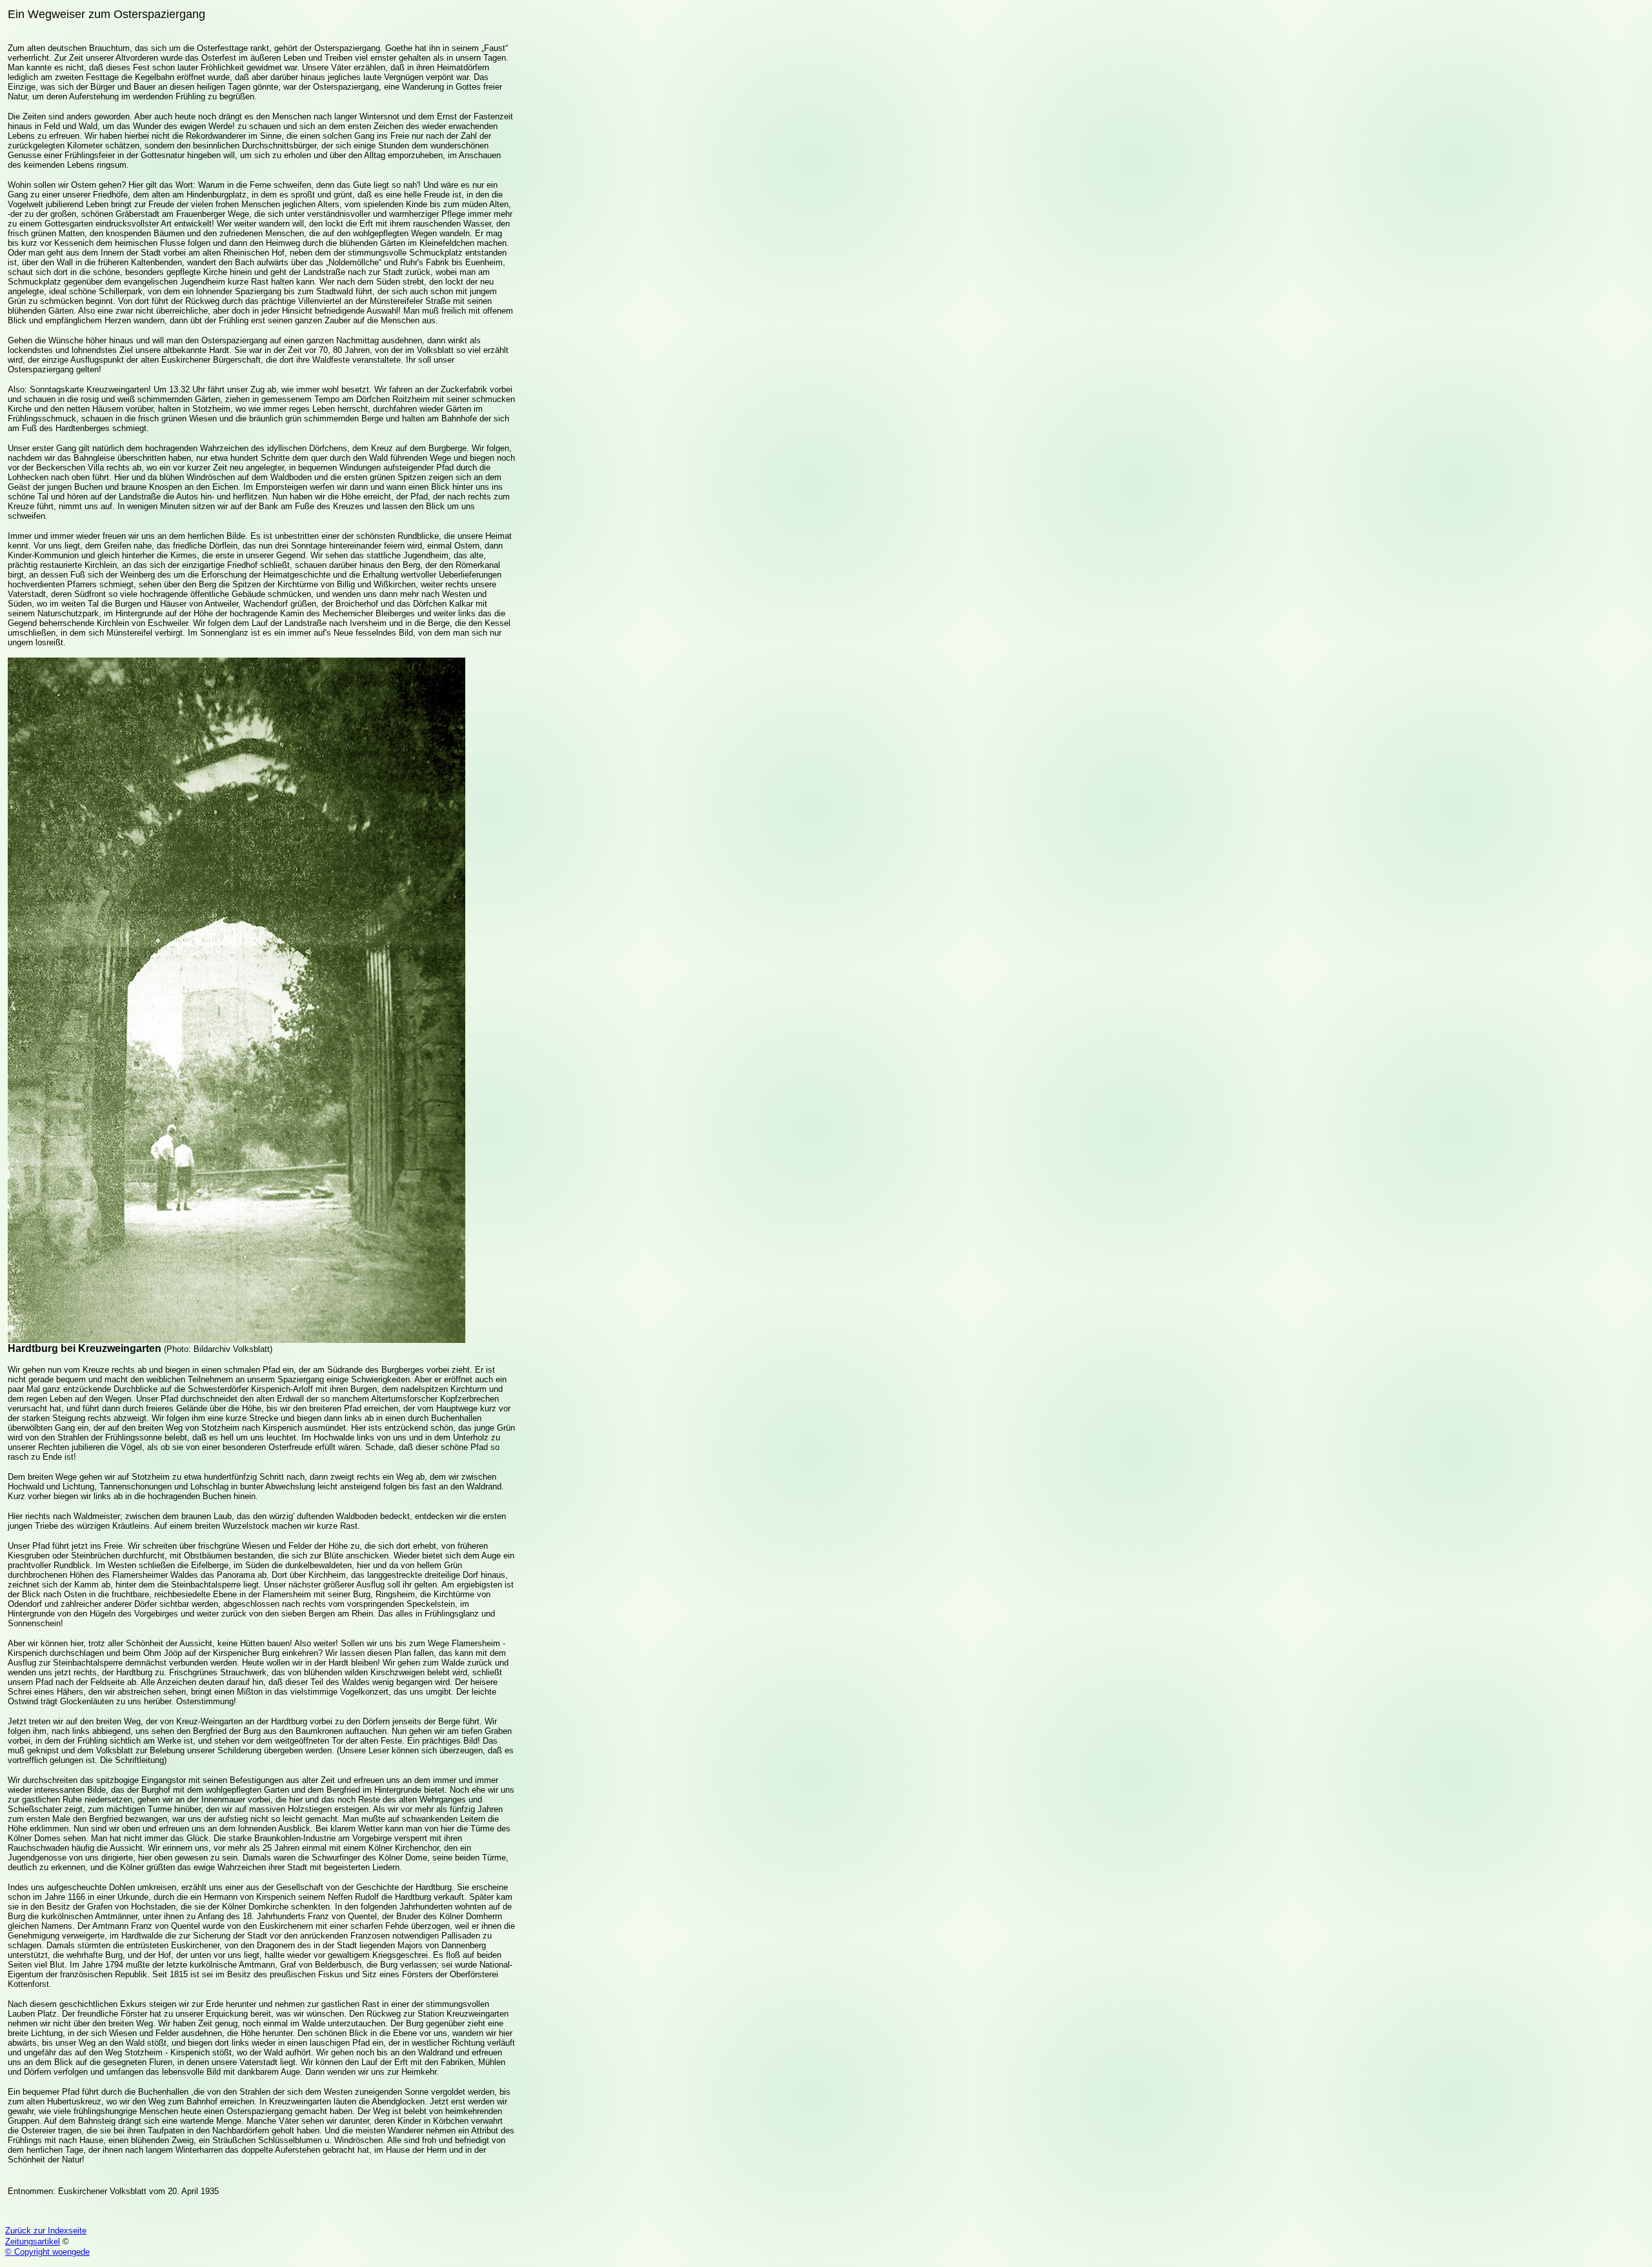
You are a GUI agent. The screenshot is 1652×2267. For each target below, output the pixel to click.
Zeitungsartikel (33, 2242)
